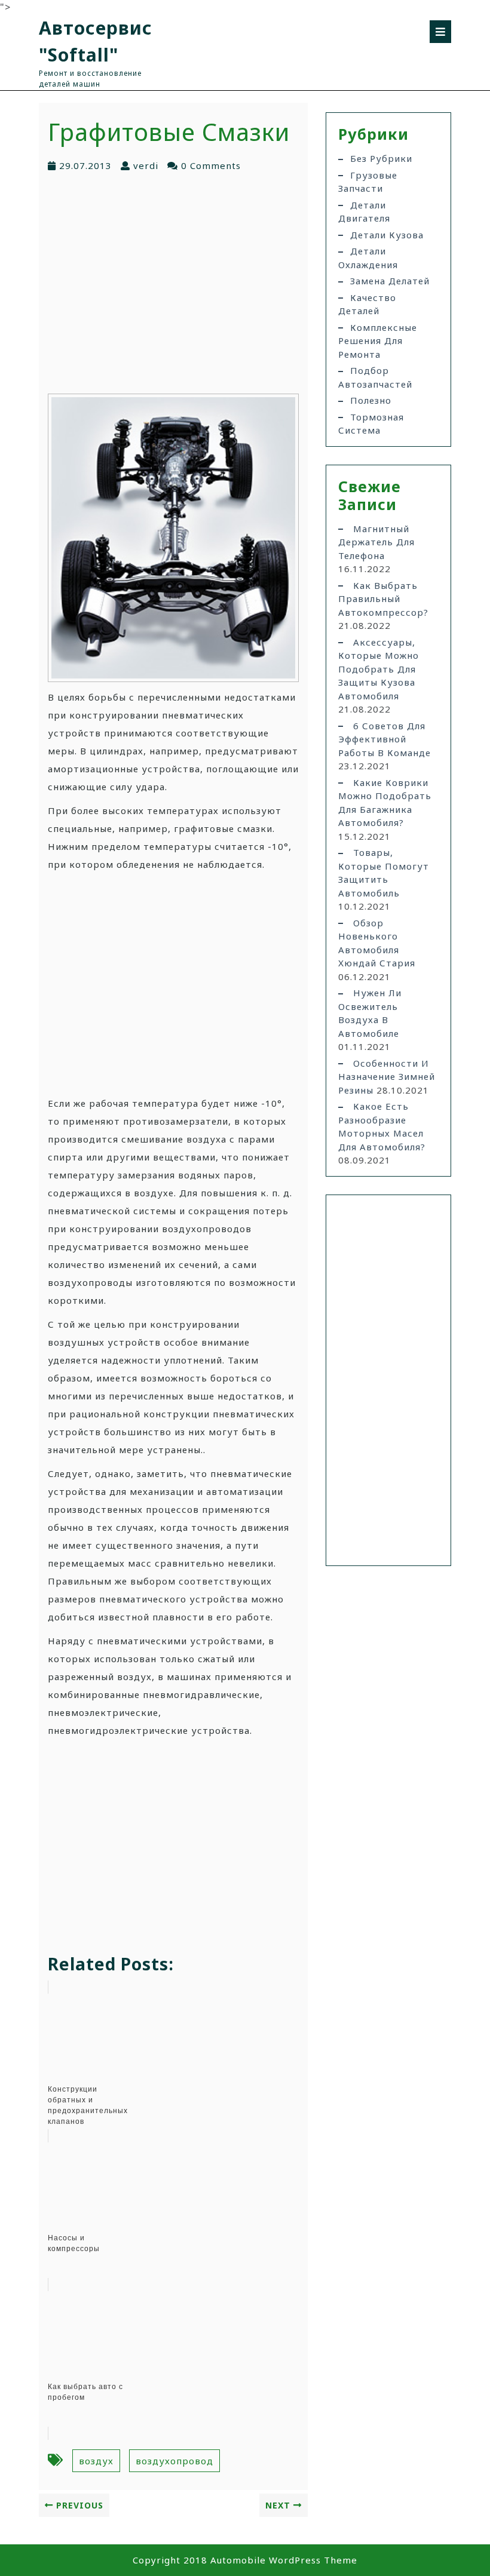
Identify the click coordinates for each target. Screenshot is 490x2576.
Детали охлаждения (368, 258)
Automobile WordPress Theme (284, 2560)
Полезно (371, 400)
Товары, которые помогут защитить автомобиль (384, 873)
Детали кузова (387, 235)
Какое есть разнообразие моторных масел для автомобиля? (382, 1126)
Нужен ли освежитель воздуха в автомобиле (370, 1013)
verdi (146, 165)
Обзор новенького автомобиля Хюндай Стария (377, 943)
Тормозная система (371, 424)
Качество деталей (367, 304)
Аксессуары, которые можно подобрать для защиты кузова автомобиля (379, 669)
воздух (96, 2461)
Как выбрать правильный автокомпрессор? (383, 599)
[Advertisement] (173, 283)
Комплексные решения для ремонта (378, 341)
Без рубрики (381, 158)
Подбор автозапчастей (375, 377)
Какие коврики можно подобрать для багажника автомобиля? (385, 803)
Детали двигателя (364, 212)
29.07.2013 (85, 165)
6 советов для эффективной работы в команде (385, 739)
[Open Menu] (440, 32)
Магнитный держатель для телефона (376, 542)
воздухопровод (174, 2461)
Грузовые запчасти (368, 182)
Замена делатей (390, 281)
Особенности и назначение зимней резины (387, 1077)
